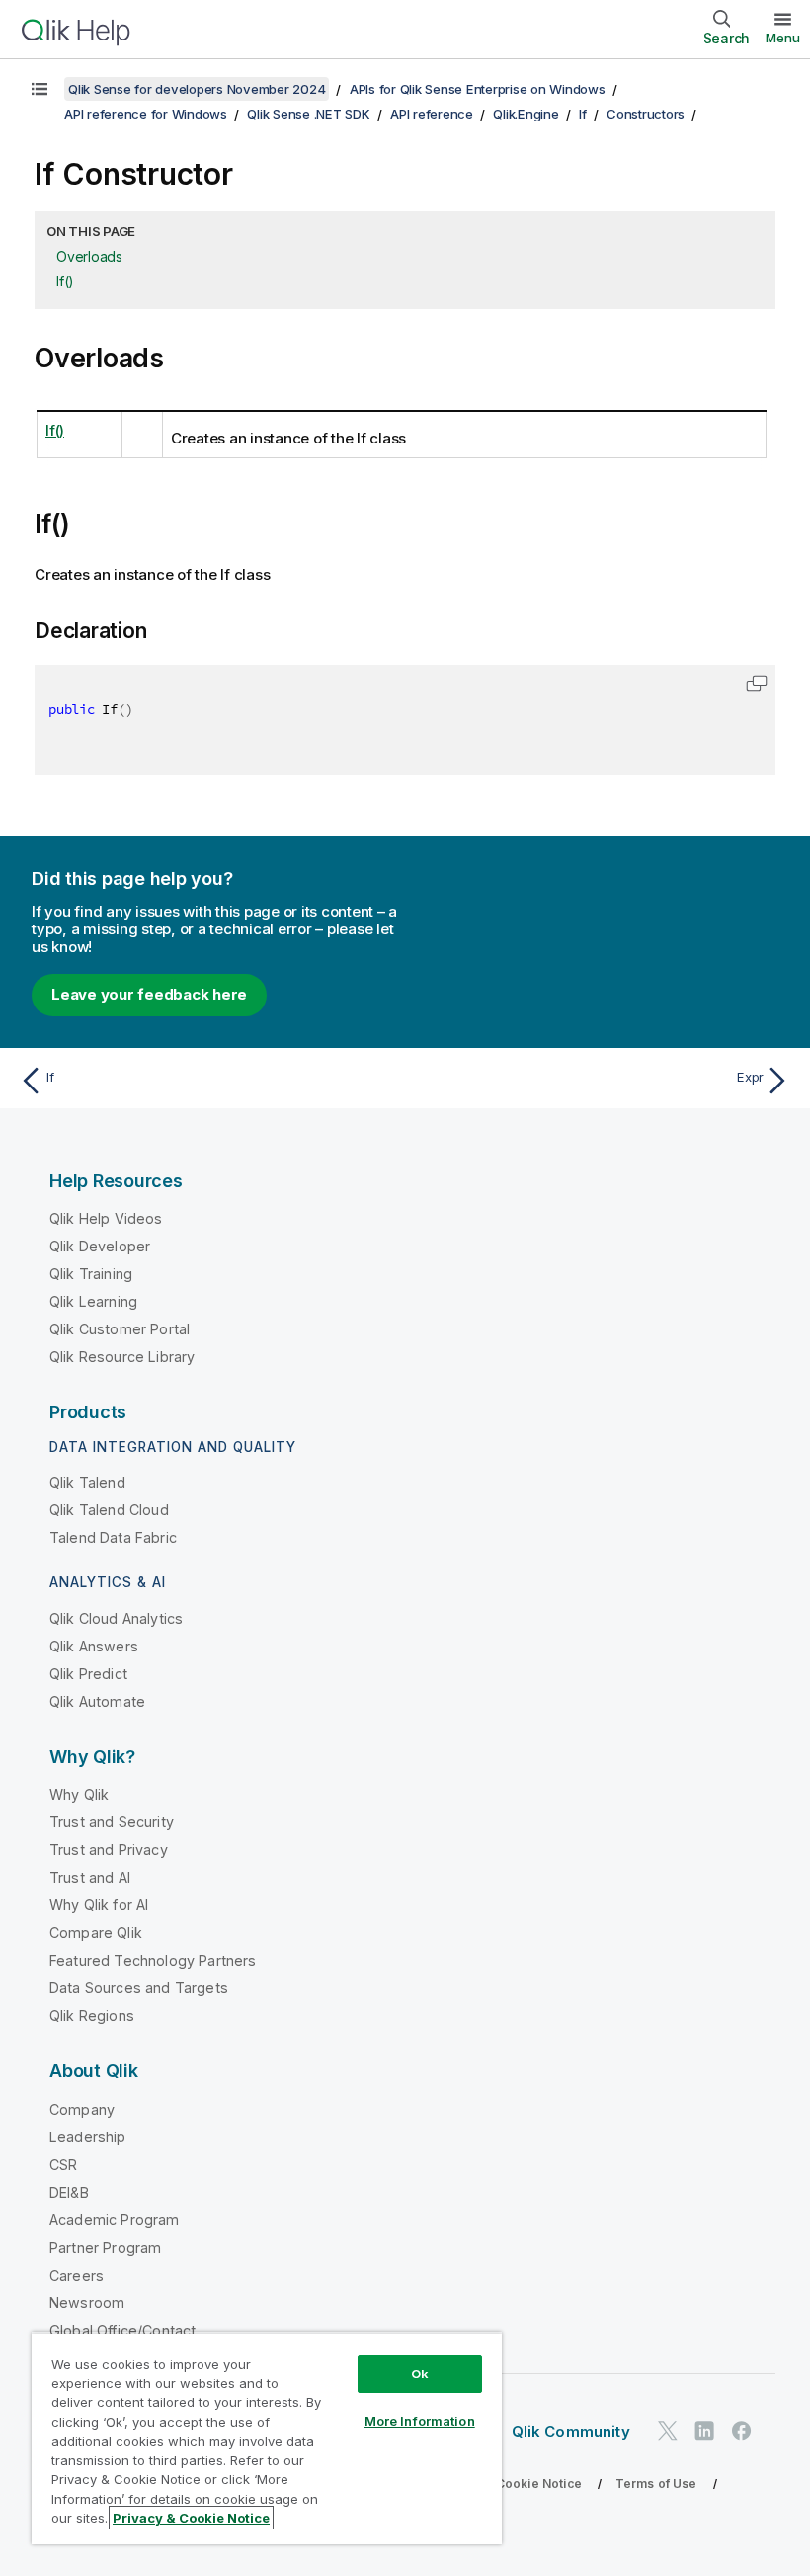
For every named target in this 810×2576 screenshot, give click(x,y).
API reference (432, 114)
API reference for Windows (146, 114)
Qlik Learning (93, 1301)
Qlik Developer (100, 1246)
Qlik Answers (94, 1646)
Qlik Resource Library (122, 1357)
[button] (757, 684)
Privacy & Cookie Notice (509, 2484)
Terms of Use (656, 2484)
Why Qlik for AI (99, 1905)
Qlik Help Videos (106, 1218)
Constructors (646, 114)
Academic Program (115, 2220)
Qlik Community (571, 2431)
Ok (420, 2374)
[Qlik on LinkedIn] (704, 2430)
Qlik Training (91, 1274)
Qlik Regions (92, 2015)
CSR (63, 2165)
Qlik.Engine (526, 114)
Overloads (89, 256)
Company (82, 2109)
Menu (783, 38)
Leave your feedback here (149, 994)
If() (65, 281)
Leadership (88, 2137)
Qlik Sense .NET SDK (308, 114)
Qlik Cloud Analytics (116, 1618)
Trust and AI (90, 1877)
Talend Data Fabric (113, 1537)
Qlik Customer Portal (120, 1329)
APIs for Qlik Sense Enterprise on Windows (478, 89)
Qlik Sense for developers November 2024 (197, 89)
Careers (77, 2275)
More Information (420, 2421)
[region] (267, 2438)
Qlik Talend (87, 1482)
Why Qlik (79, 1794)
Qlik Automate (97, 1701)
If (583, 114)
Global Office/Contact (122, 2331)
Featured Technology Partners (153, 1960)
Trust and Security (112, 1822)
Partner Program (105, 2248)
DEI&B (69, 2192)
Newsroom (87, 2303)
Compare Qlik (96, 1932)
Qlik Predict (88, 1674)
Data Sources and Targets (139, 1988)
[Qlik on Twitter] (668, 2430)
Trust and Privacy (109, 1850)
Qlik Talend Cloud (109, 1510)
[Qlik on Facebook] (742, 2430)
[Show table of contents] (40, 89)
